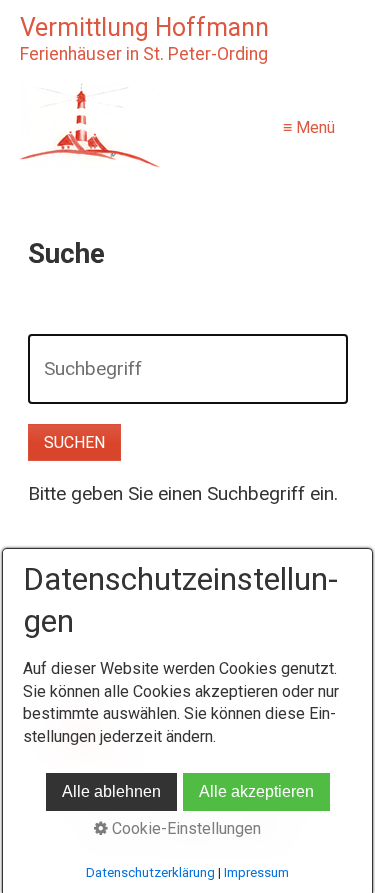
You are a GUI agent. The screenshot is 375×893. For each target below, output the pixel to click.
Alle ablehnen (111, 791)
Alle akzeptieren (256, 791)
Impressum (256, 872)
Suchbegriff (81, 352)
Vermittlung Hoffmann (144, 27)
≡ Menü (309, 127)
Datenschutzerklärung (150, 872)
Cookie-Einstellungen (184, 828)
